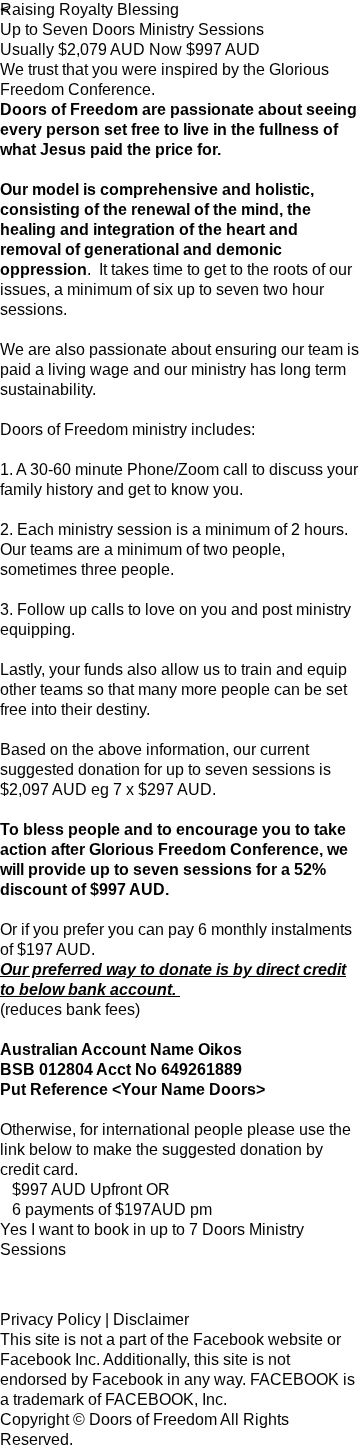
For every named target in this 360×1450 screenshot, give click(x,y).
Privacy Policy (50, 1319)
